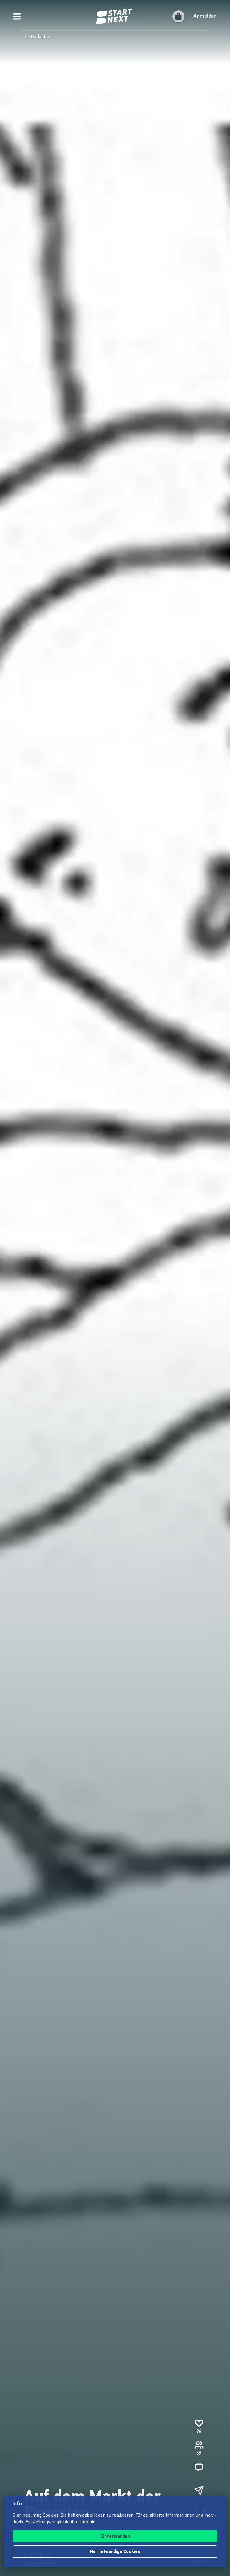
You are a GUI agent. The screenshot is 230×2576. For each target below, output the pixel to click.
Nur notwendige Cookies (115, 2552)
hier (94, 2522)
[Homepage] (115, 16)
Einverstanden (115, 2537)
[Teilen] (199, 2490)
